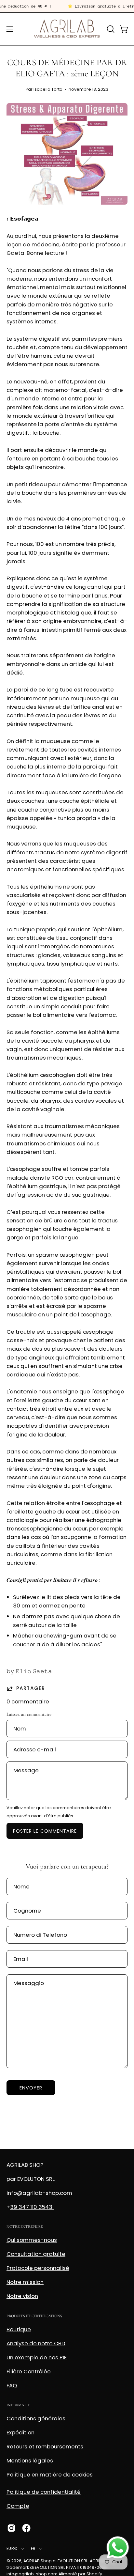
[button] (110, 29)
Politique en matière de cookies (50, 2475)
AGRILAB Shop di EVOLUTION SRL (56, 2561)
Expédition (20, 2432)
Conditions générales (36, 2418)
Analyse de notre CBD (36, 2343)
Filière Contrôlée (29, 2371)
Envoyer (31, 2088)
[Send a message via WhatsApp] (118, 2548)
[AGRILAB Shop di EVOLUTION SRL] (67, 29)
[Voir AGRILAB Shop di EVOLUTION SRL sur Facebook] (26, 2528)
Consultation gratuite (36, 2254)
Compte (18, 2506)
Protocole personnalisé (38, 2268)
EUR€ (12, 2548)
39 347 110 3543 (32, 2207)
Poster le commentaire (45, 1831)
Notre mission (25, 2282)
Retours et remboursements (45, 2446)
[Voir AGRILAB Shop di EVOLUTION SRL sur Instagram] (11, 2528)
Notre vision (22, 2296)
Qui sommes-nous (32, 2240)
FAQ (12, 2385)
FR (33, 2548)
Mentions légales (30, 2460)
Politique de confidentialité (44, 2492)
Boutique (19, 2329)
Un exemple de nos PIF (37, 2357)
